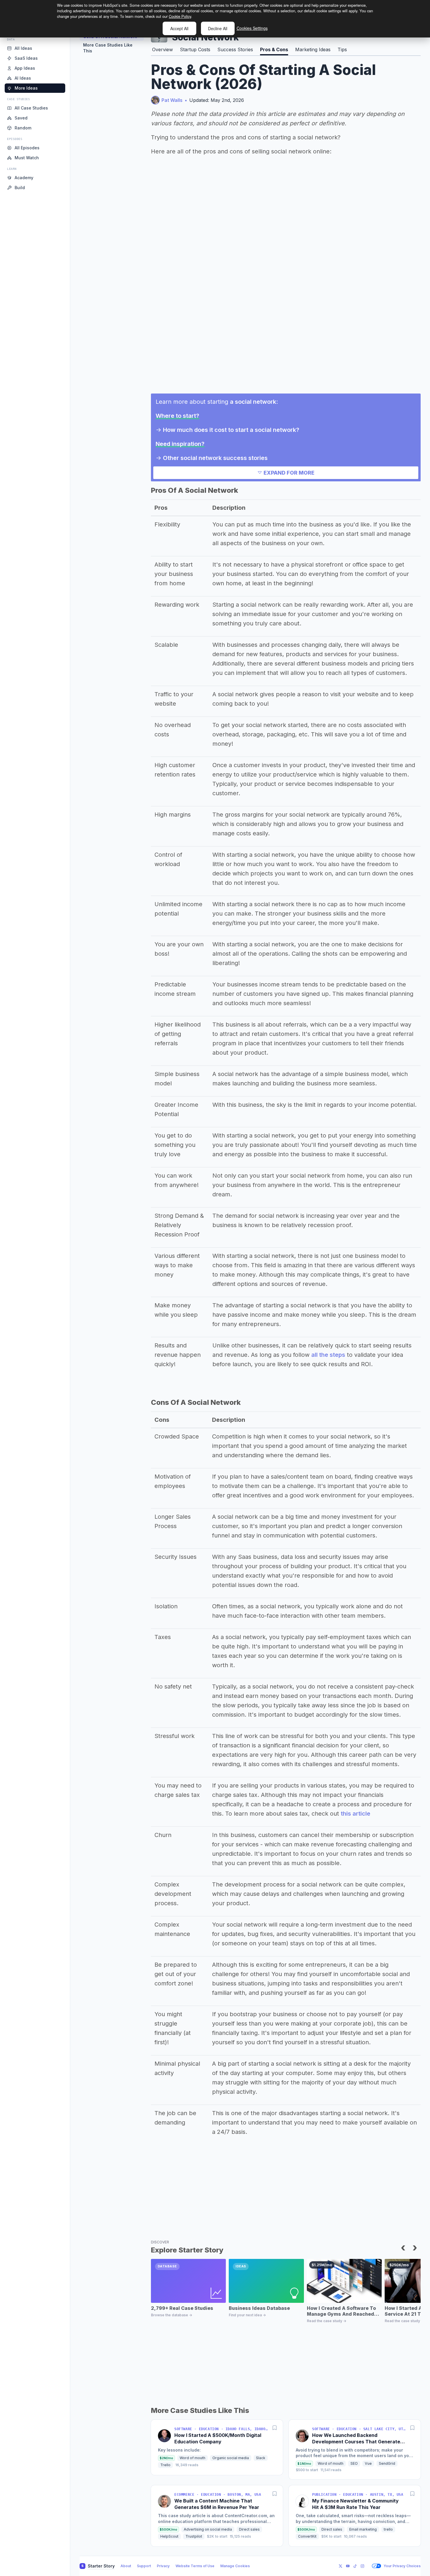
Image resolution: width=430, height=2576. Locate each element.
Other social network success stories (215, 458)
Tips (342, 49)
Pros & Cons (274, 49)
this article (356, 1814)
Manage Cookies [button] (235, 2566)
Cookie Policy (180, 16)
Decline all (218, 28)
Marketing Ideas (313, 49)
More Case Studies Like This (108, 48)
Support (144, 2566)
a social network (253, 402)
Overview (162, 49)
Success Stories (235, 49)
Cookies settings (252, 28)
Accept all (179, 28)
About (126, 2566)
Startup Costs (195, 49)
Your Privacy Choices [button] (402, 2566)
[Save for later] (275, 2428)
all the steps (328, 1355)
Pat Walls (172, 100)
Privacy (163, 2566)
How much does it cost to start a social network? (231, 430)
